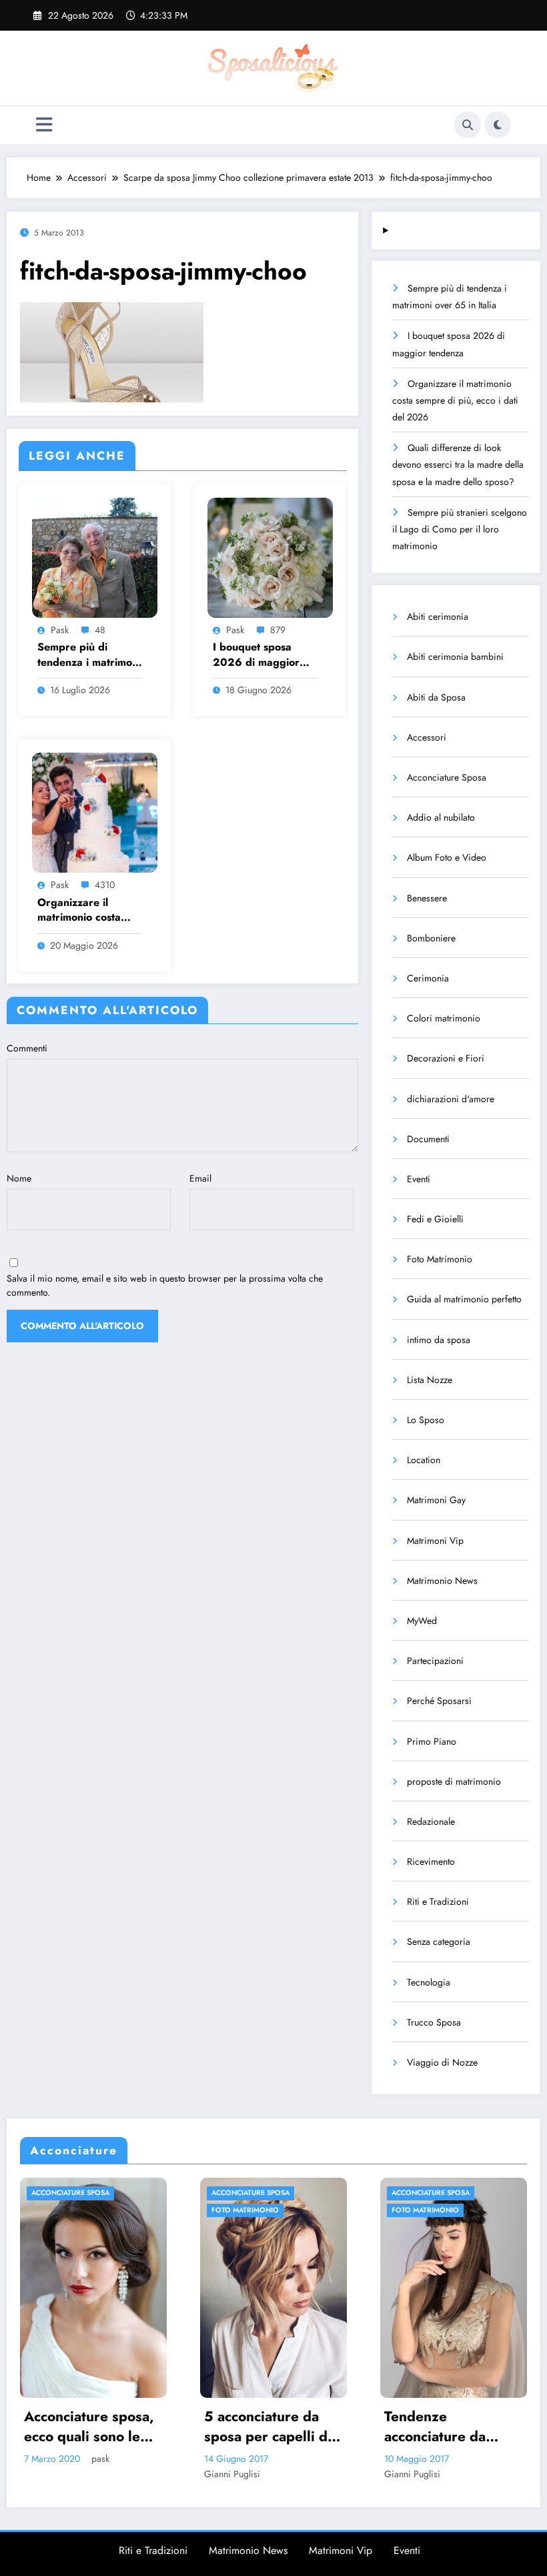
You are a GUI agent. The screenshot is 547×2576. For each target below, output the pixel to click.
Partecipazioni (435, 1661)
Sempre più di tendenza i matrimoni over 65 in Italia (89, 655)
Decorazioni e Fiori (446, 1058)
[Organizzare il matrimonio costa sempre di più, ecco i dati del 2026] (95, 812)
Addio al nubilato (441, 817)
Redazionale (431, 1821)
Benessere (427, 898)
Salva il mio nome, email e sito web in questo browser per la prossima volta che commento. (165, 1285)
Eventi (419, 1179)
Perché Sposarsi (439, 1701)
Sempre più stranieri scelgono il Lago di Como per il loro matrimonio (460, 529)
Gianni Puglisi (55, 2474)
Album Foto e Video (447, 857)
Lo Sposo (426, 1420)
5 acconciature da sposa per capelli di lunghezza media (91, 2427)
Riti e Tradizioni (438, 1901)
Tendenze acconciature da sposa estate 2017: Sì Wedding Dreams (272, 2427)
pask (60, 630)
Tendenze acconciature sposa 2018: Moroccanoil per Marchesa (449, 2427)
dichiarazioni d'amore (451, 1099)
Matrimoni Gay (436, 1500)
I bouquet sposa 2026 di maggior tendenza (256, 655)
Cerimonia (428, 978)
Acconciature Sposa (447, 777)
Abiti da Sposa (436, 697)
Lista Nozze (430, 1380)
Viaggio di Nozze (442, 2062)
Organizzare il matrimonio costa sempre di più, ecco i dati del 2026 (89, 910)
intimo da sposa (439, 1340)
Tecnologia (429, 1982)
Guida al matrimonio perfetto (464, 1299)
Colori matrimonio (444, 1018)
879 (278, 630)
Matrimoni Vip (435, 1541)
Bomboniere (431, 938)
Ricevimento (431, 1861)
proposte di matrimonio (454, 1781)
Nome (19, 1178)
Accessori (427, 737)
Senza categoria (439, 1942)
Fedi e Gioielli (435, 1219)
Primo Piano (432, 1741)
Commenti (27, 1048)
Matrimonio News (442, 1581)
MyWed (422, 1621)
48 (100, 630)
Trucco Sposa (434, 2022)
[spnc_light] (498, 125)
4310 (105, 885)
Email (200, 1178)
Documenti (428, 1139)
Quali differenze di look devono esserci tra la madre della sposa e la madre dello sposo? (458, 464)
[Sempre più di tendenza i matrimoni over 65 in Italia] (95, 556)
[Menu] (44, 125)
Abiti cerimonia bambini (455, 657)
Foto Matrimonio (440, 1259)
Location (424, 1460)
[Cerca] (468, 125)
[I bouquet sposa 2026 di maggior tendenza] (270, 556)
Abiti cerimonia (438, 616)
